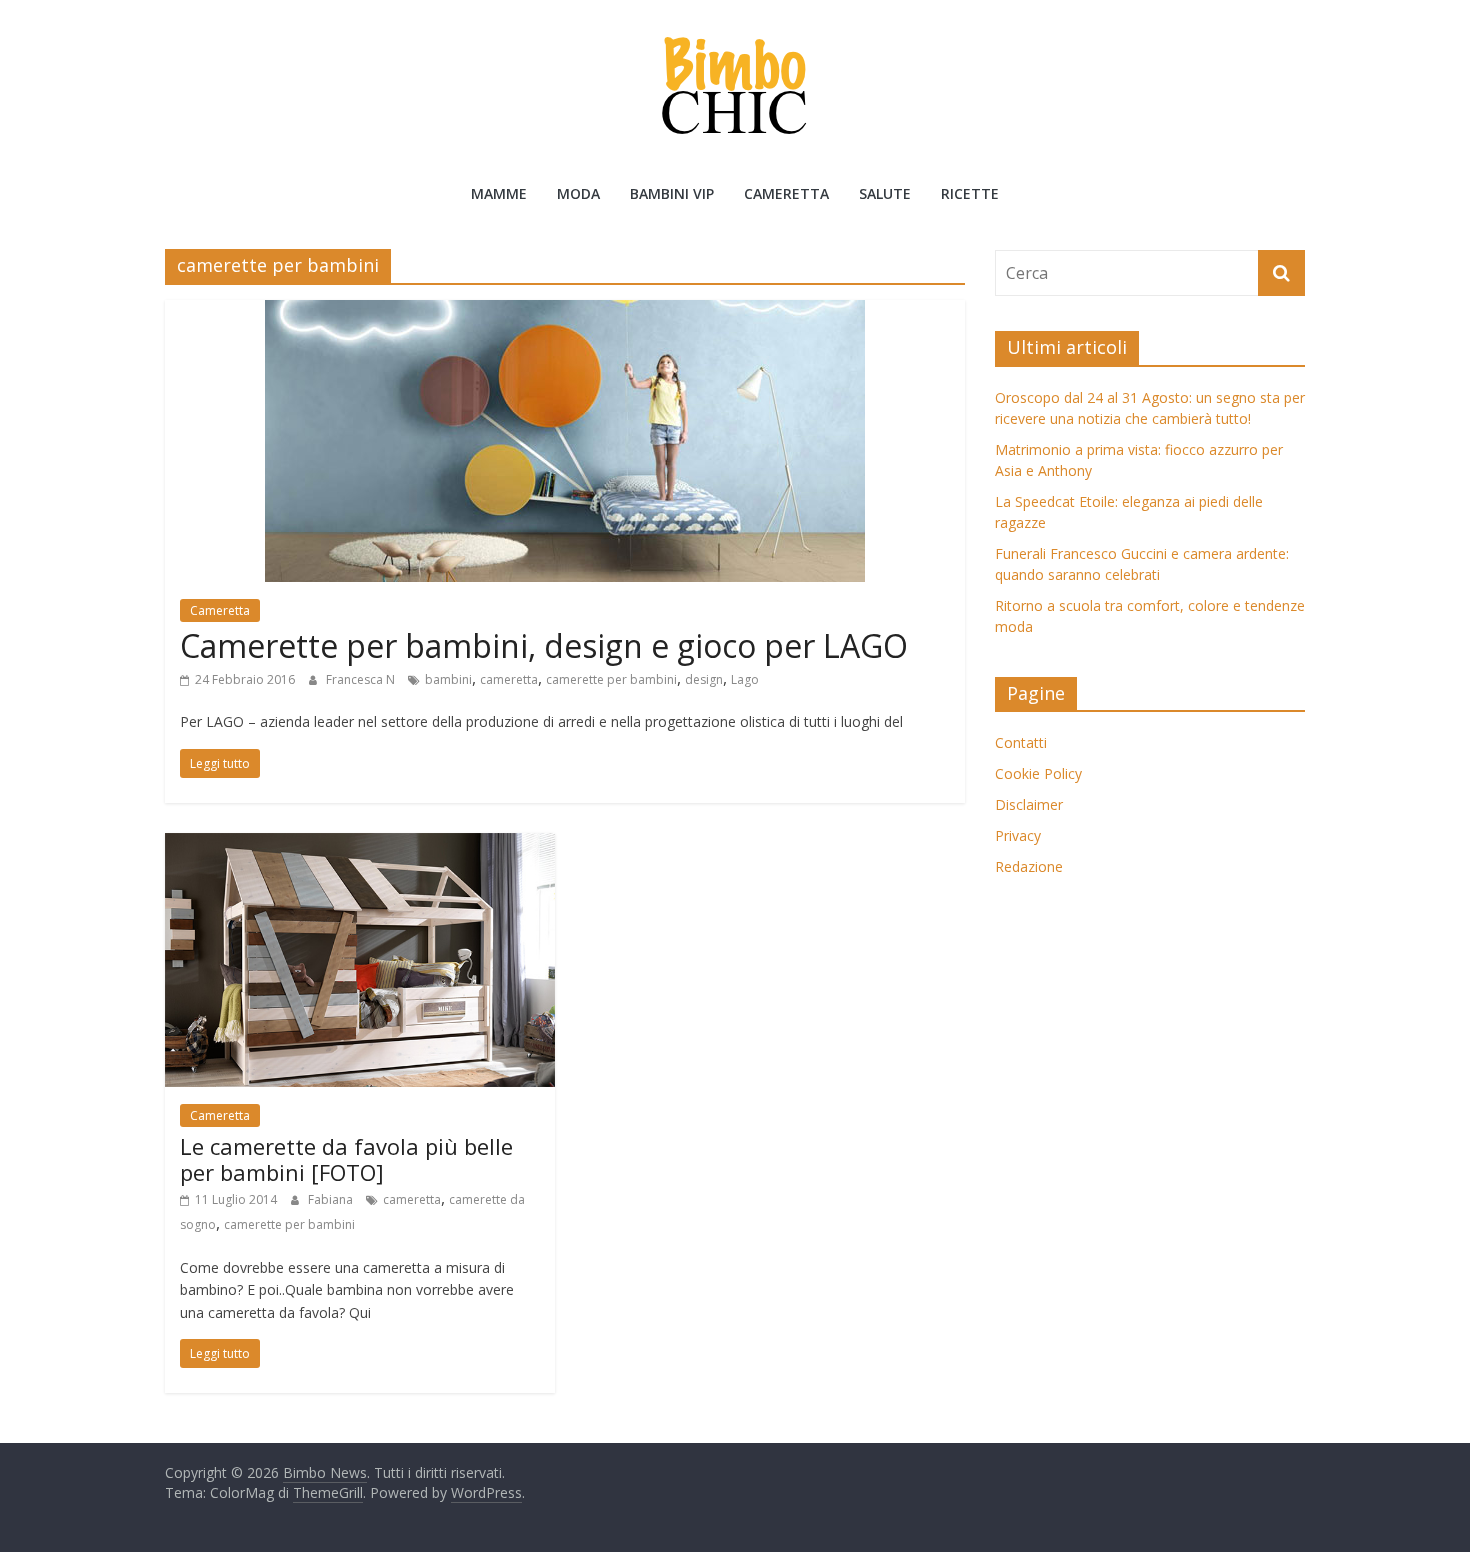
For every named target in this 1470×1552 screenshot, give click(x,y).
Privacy (1018, 835)
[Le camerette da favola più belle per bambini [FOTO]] (360, 845)
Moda (578, 193)
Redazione (1029, 866)
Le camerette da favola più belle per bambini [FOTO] (346, 1159)
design (704, 679)
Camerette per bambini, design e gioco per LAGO (544, 645)
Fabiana (332, 1199)
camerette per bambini (611, 679)
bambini (448, 679)
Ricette (970, 193)
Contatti (1021, 742)
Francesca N (362, 679)
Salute (885, 193)
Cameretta (786, 193)
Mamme (499, 193)
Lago (745, 679)
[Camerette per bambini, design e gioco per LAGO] (565, 312)
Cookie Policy (1038, 773)
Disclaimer (1029, 804)
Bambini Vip (672, 193)
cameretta (509, 679)
